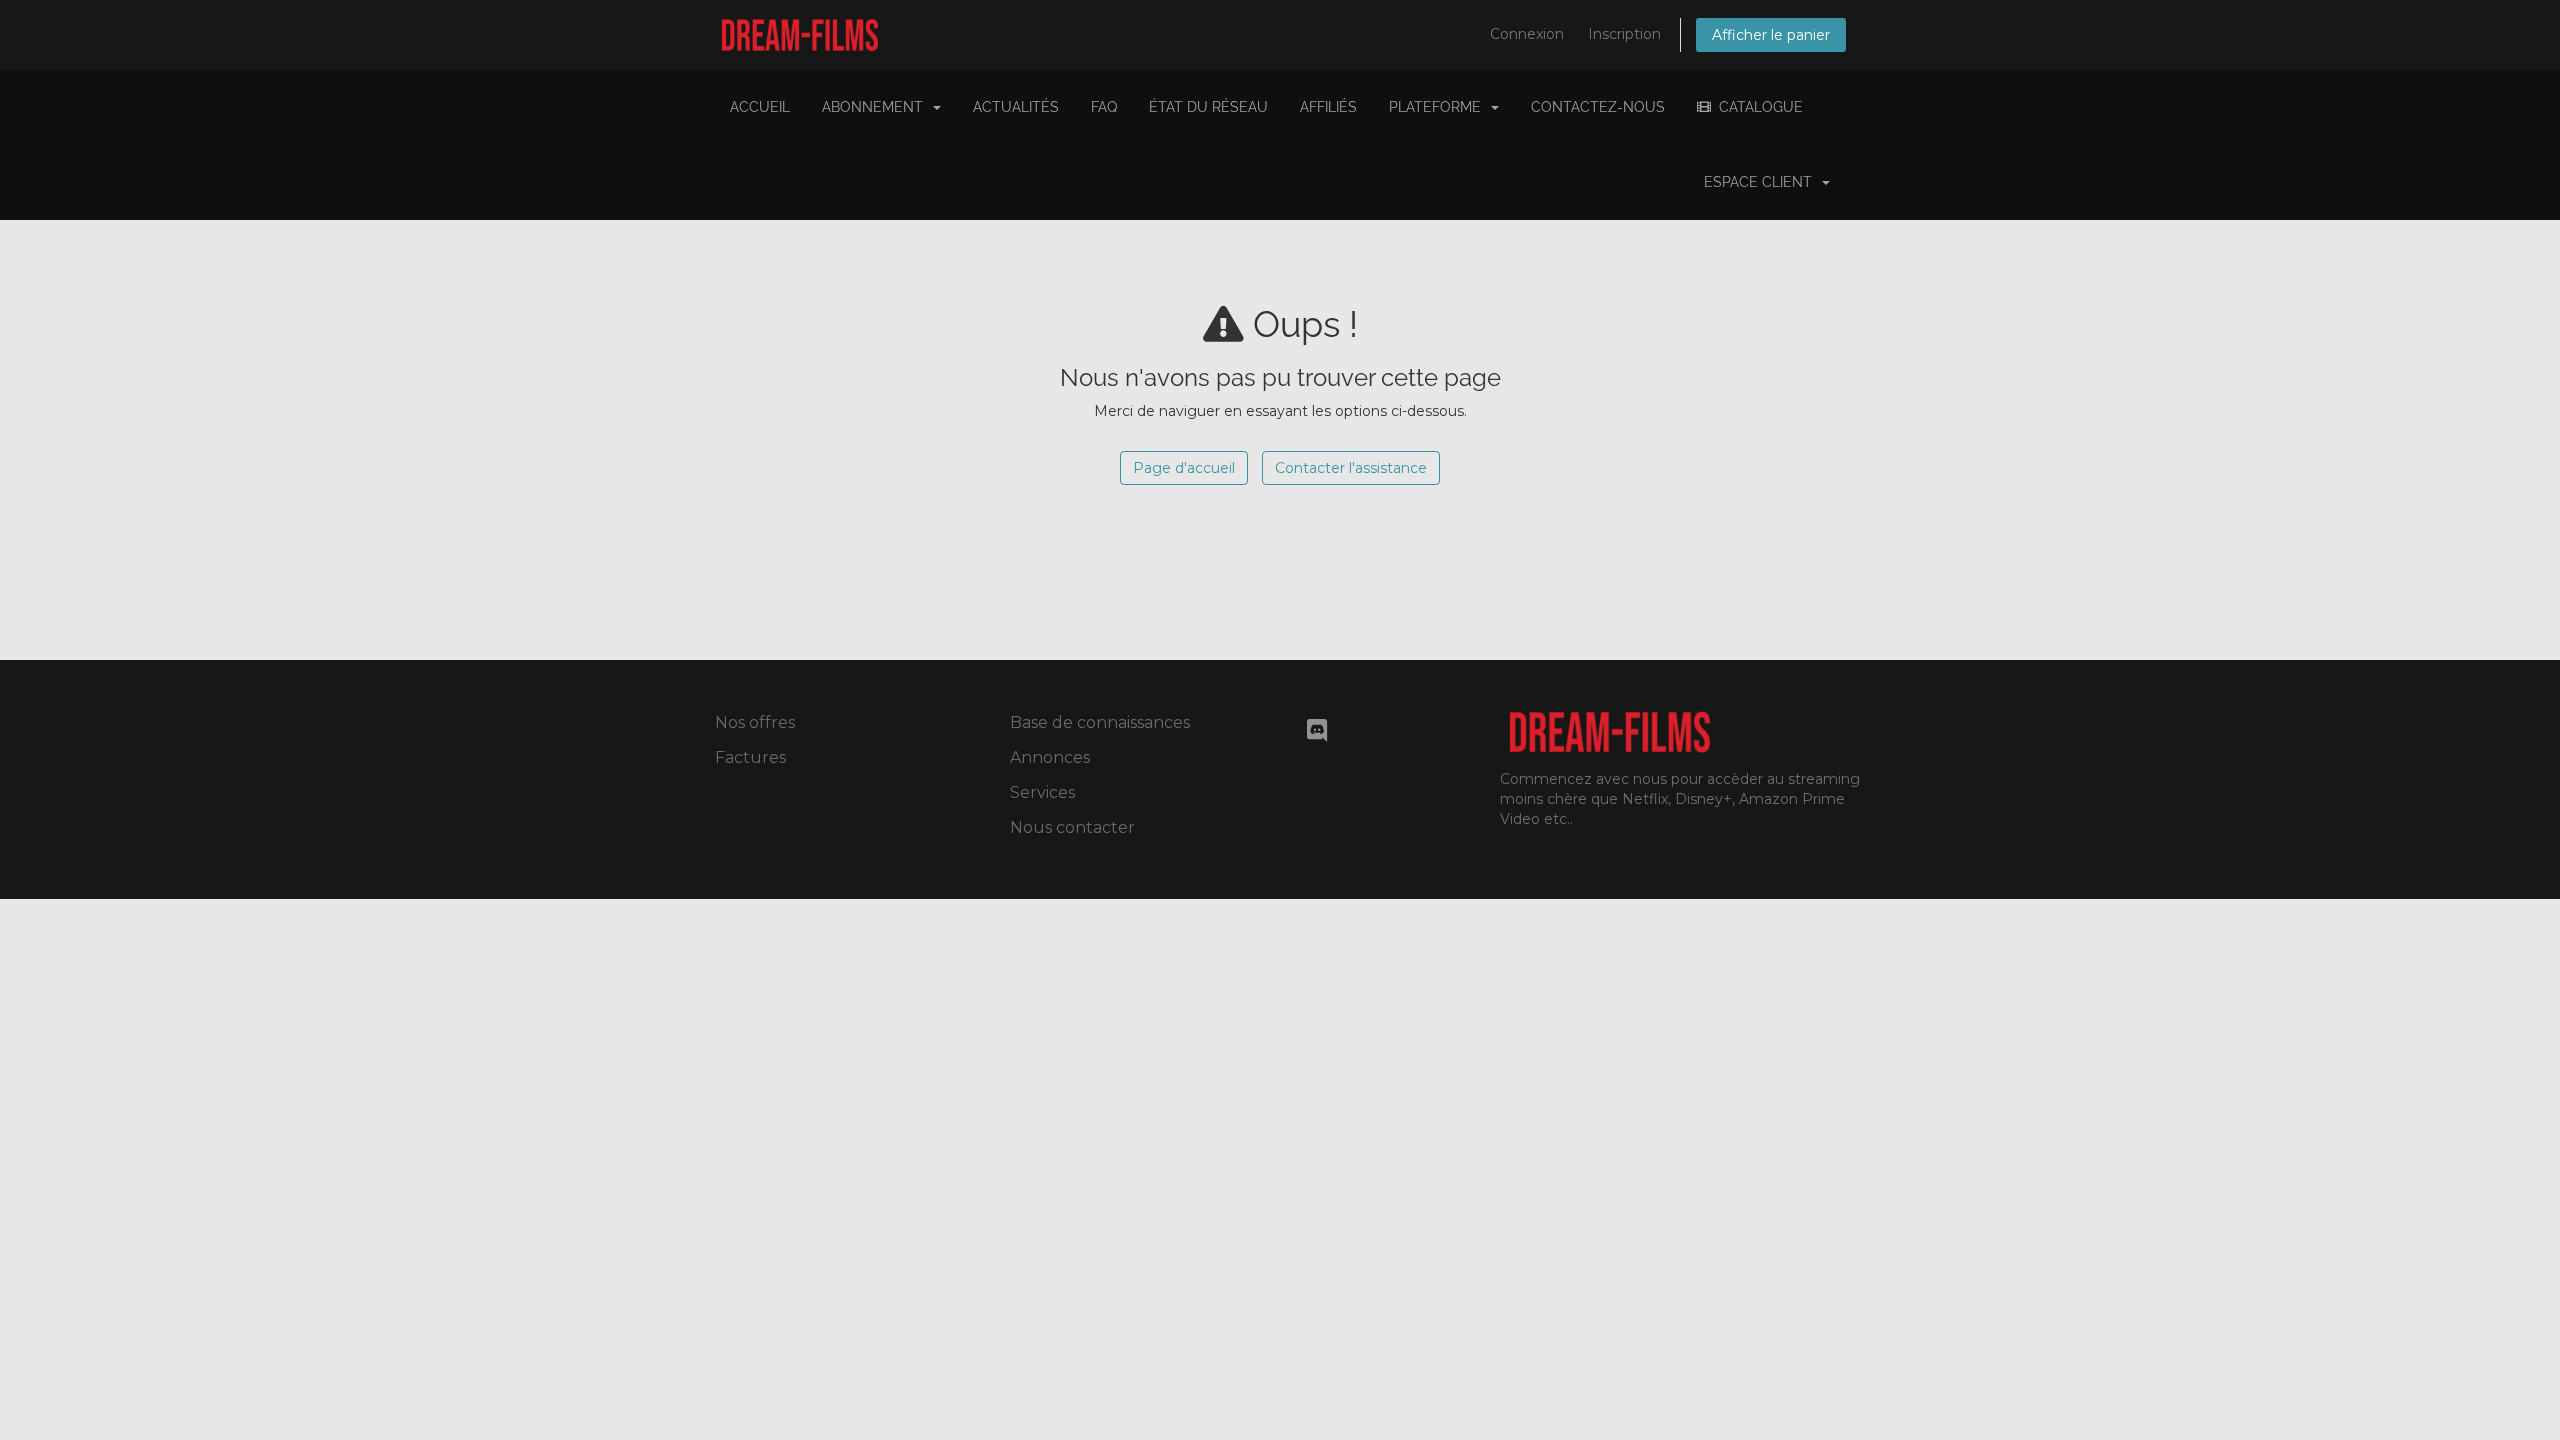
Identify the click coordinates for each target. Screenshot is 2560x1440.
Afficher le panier (1771, 35)
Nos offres (755, 722)
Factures (750, 757)
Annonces (1050, 757)
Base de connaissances (1100, 722)
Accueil (760, 107)
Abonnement (876, 107)
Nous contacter (1072, 827)
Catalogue (1757, 107)
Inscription (1624, 34)
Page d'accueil (1184, 468)
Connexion (1527, 34)
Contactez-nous (1598, 107)
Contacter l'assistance (1351, 468)
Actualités (1016, 107)
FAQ (1104, 107)
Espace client (1762, 182)
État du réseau (1208, 107)
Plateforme (1439, 107)
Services (1042, 792)
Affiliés (1328, 107)
